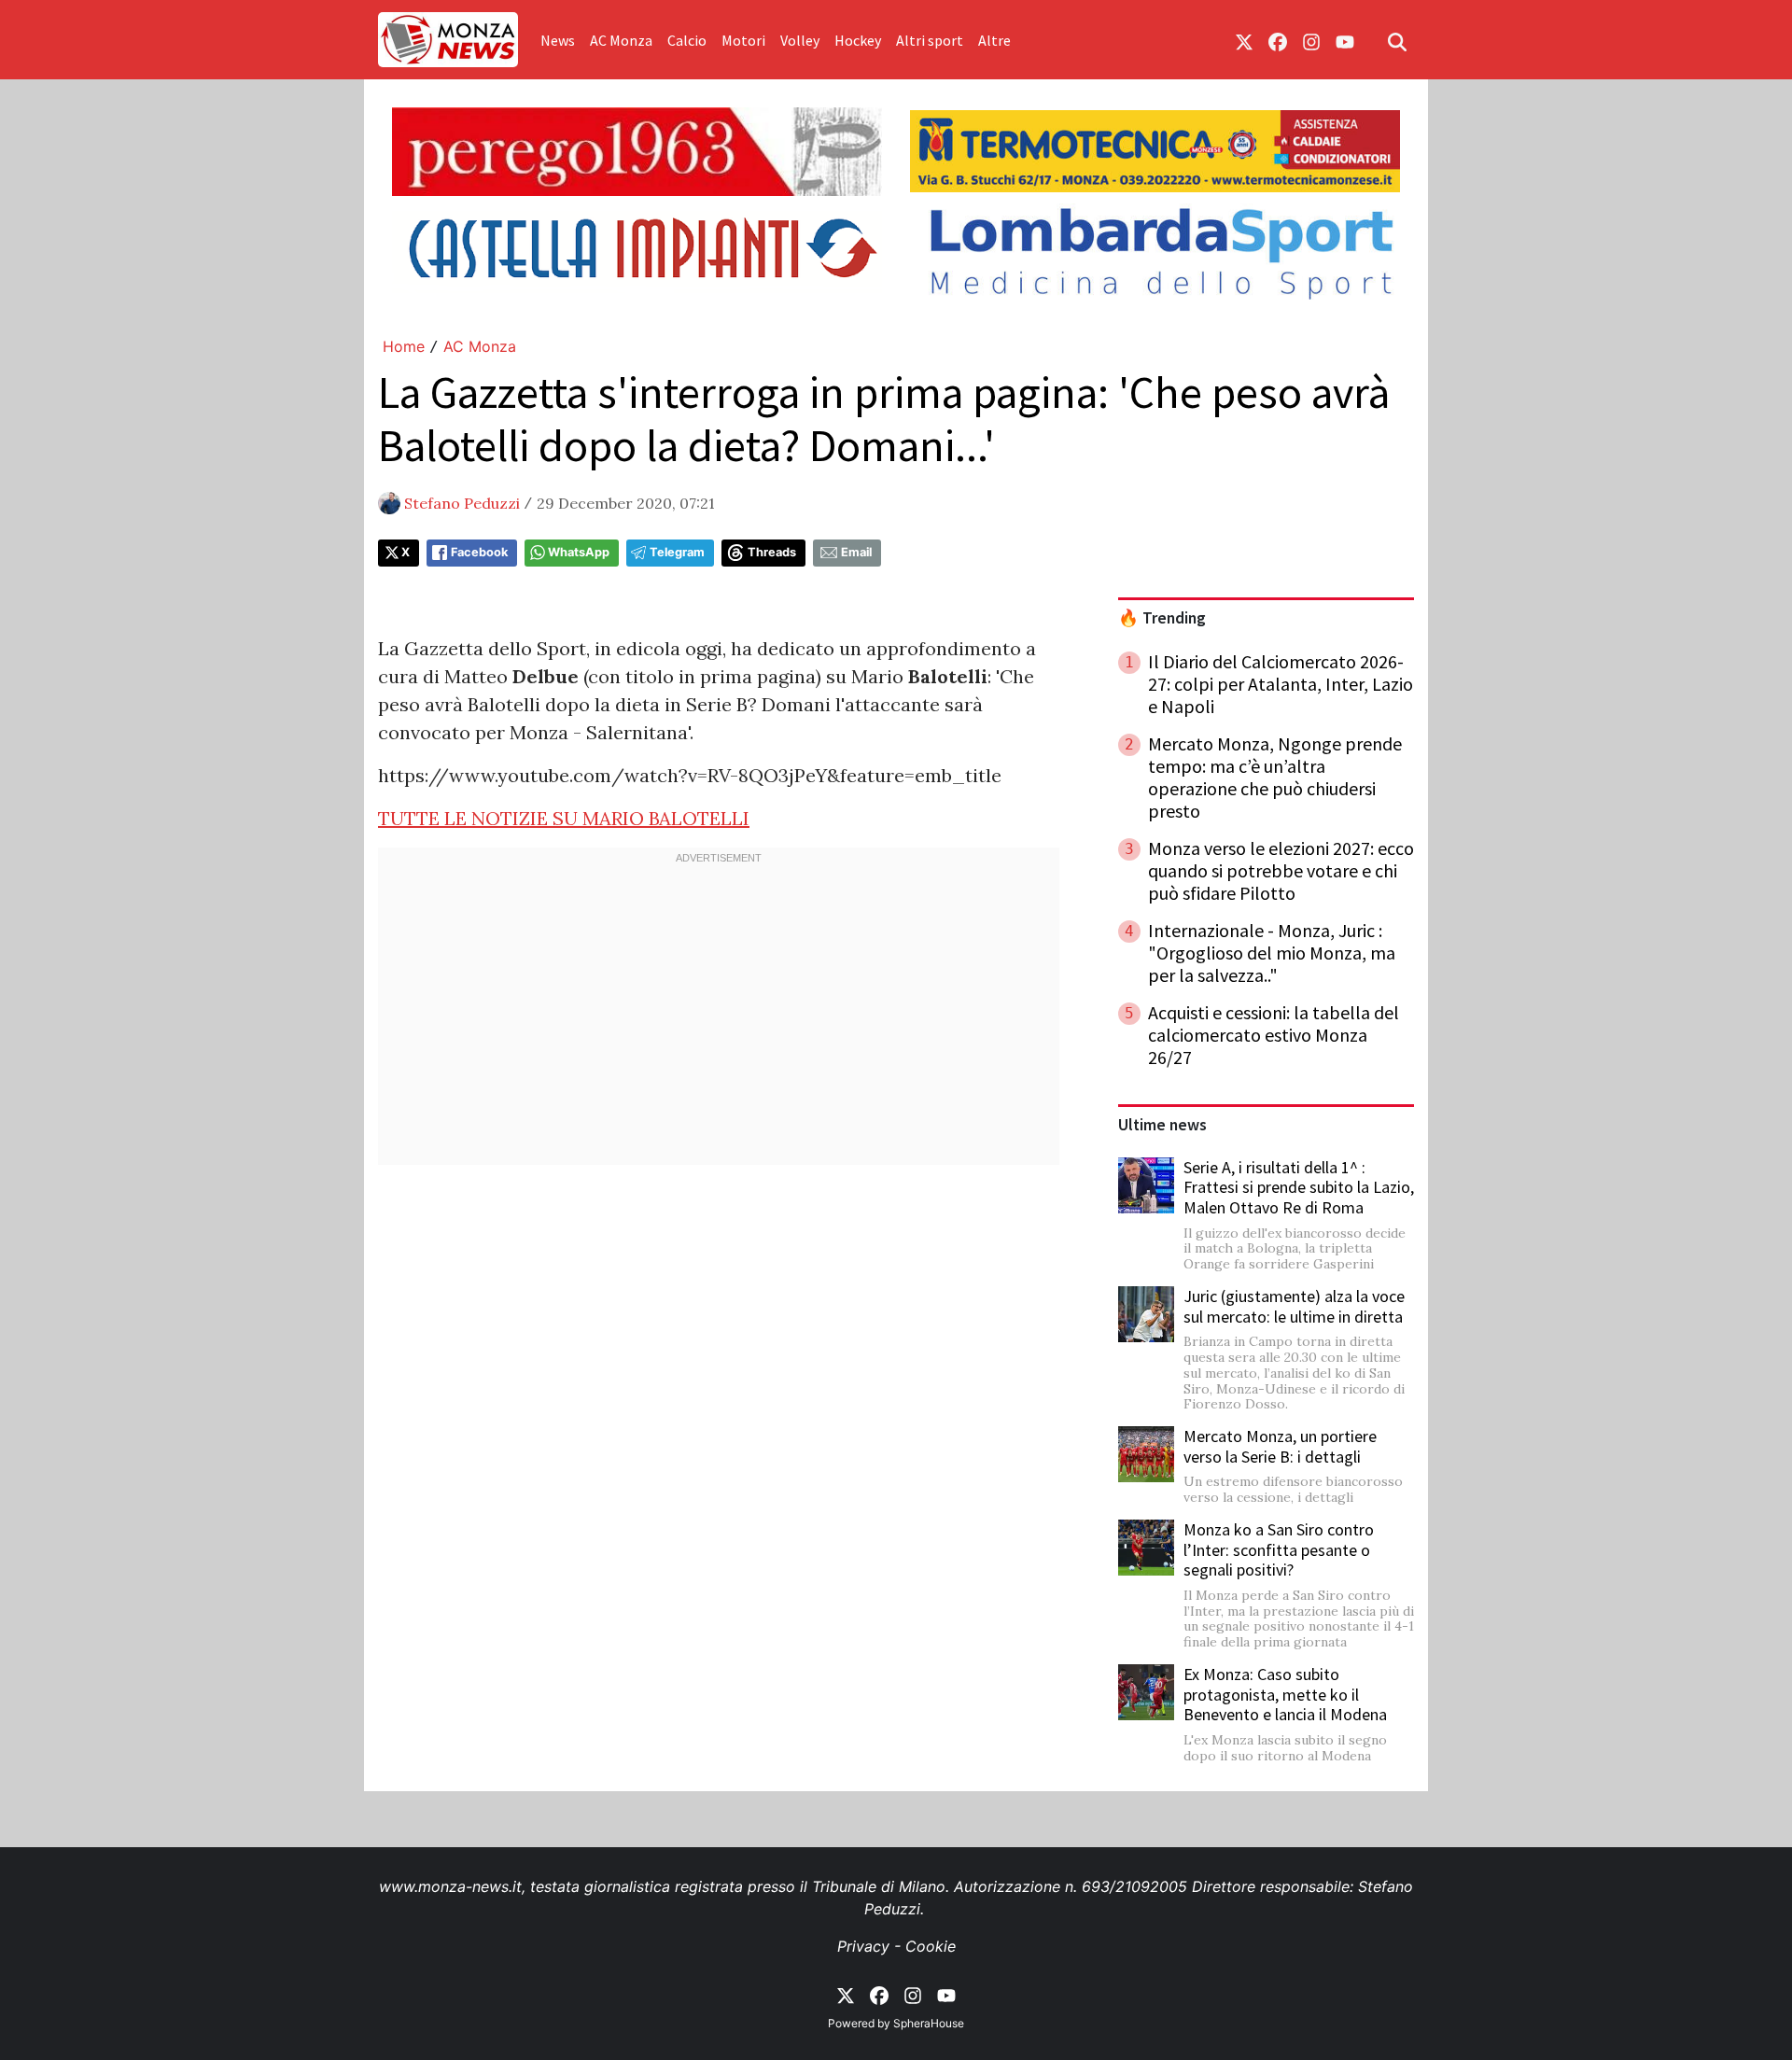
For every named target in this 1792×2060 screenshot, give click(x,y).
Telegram (677, 552)
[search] (1397, 40)
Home (404, 346)
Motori (743, 40)
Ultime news (1162, 1125)
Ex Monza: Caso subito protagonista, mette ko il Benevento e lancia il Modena (1285, 1694)
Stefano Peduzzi (462, 503)
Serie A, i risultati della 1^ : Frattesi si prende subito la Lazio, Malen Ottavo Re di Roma (1299, 1187)
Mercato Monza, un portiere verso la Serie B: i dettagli (1280, 1446)
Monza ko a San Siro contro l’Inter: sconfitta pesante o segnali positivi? (1279, 1549)
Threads (772, 552)
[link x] (1244, 40)
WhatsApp (579, 552)
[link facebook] (1278, 40)
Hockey (858, 40)
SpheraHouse (929, 2023)
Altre (994, 40)
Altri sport (930, 40)
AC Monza (621, 40)
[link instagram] (1311, 40)
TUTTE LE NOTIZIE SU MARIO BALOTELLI (564, 818)
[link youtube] (1345, 40)
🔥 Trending (1162, 618)
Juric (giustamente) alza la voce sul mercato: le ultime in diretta (1294, 1306)
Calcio (687, 40)
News (558, 40)
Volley (800, 40)
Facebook (479, 552)
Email (856, 552)
